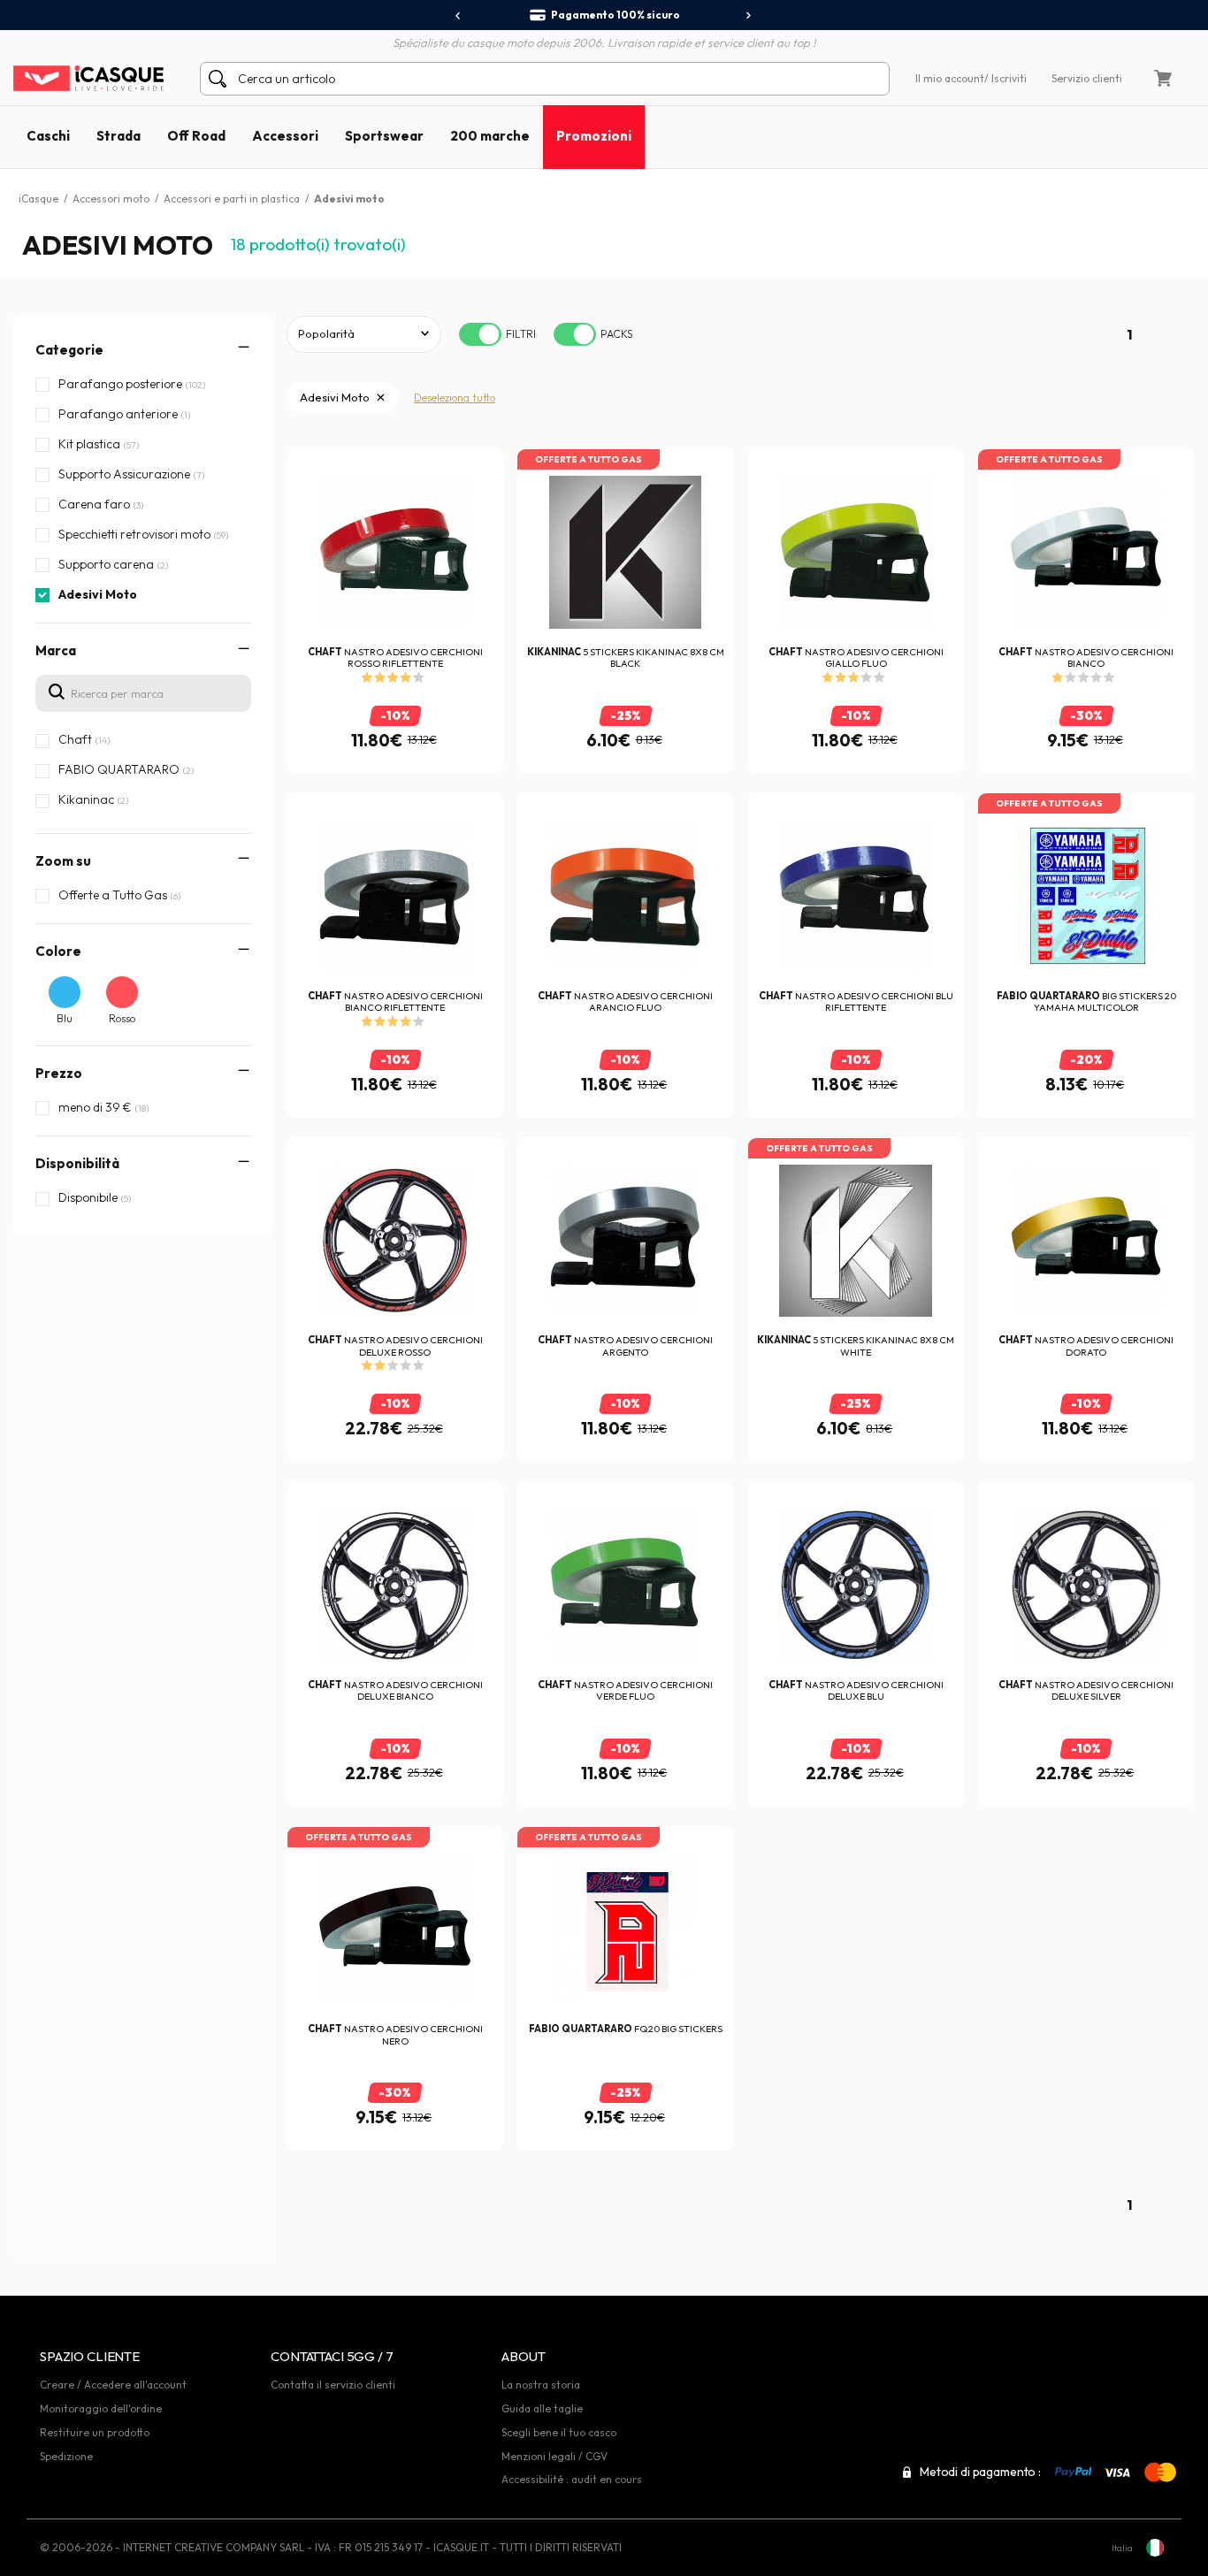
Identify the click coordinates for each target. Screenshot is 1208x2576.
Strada (119, 136)
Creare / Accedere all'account (113, 2385)
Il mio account (950, 78)
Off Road (196, 136)
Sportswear (384, 136)
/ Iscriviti (1005, 78)
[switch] (480, 334)
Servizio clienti (1087, 78)
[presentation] (459, 16)
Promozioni (594, 136)
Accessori (285, 136)
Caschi (48, 136)
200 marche (490, 136)
